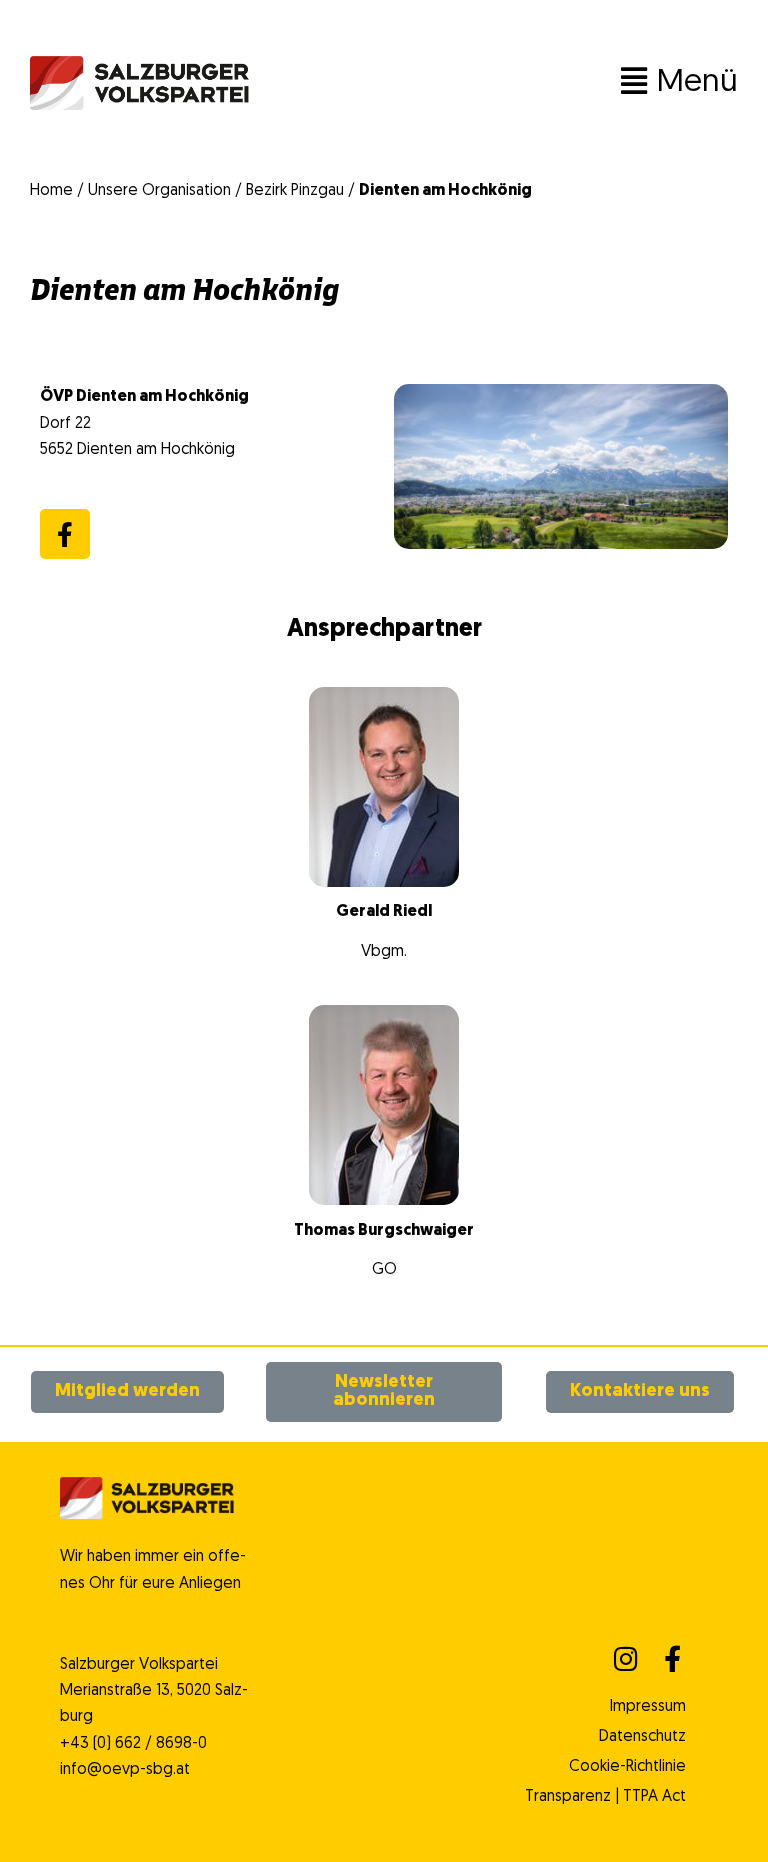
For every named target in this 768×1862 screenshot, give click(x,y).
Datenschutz (642, 1737)
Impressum (648, 1707)
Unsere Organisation (159, 191)
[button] (493, 83)
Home (51, 191)
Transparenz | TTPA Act (605, 1797)
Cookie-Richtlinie (627, 1767)
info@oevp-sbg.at (125, 1770)
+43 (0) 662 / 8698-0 (133, 1744)
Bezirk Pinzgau (295, 191)
